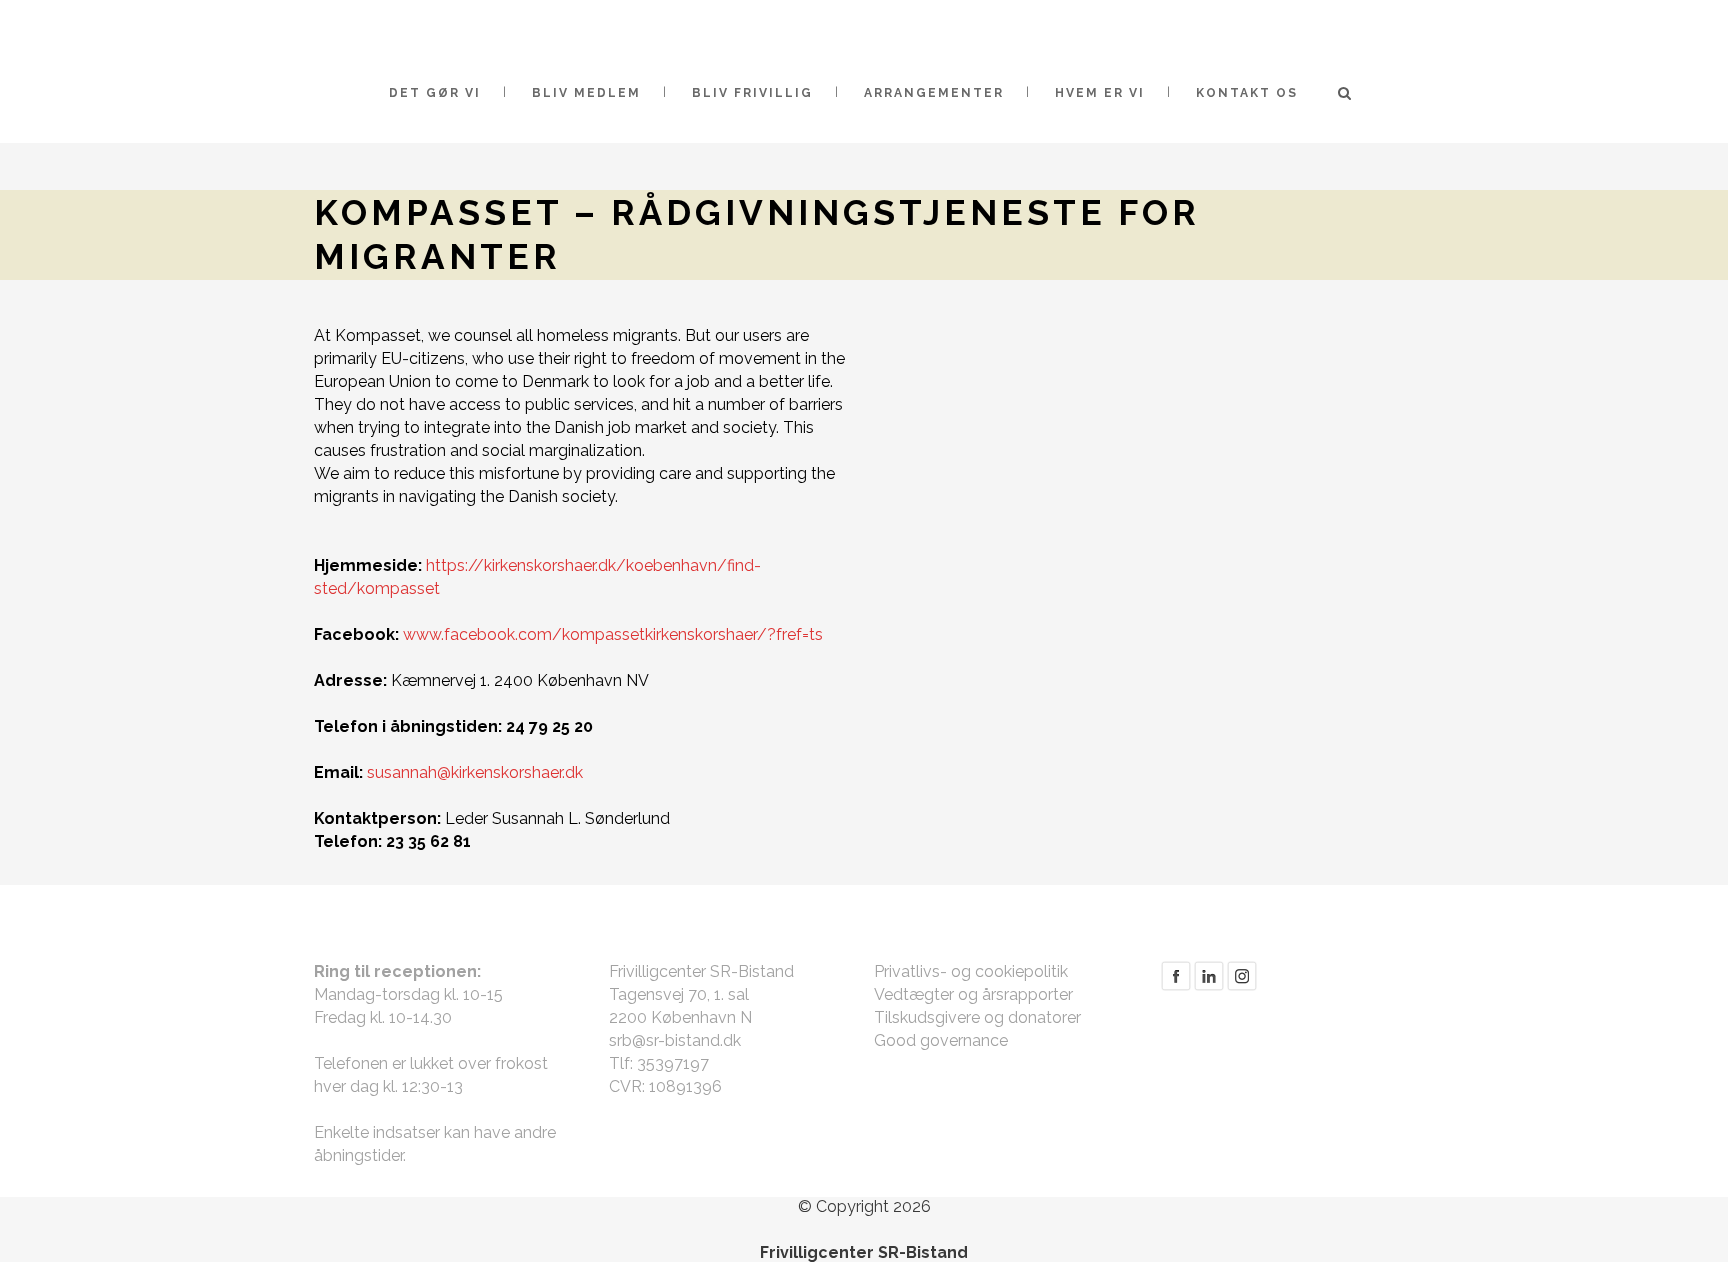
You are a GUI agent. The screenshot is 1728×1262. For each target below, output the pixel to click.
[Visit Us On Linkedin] (1208, 986)
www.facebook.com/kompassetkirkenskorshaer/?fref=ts (613, 634)
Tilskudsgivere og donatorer (977, 1017)
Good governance (941, 1040)
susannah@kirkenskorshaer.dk (475, 772)
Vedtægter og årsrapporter (973, 994)
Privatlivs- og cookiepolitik (971, 971)
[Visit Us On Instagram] (1241, 986)
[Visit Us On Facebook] (1175, 986)
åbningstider (358, 1155)
